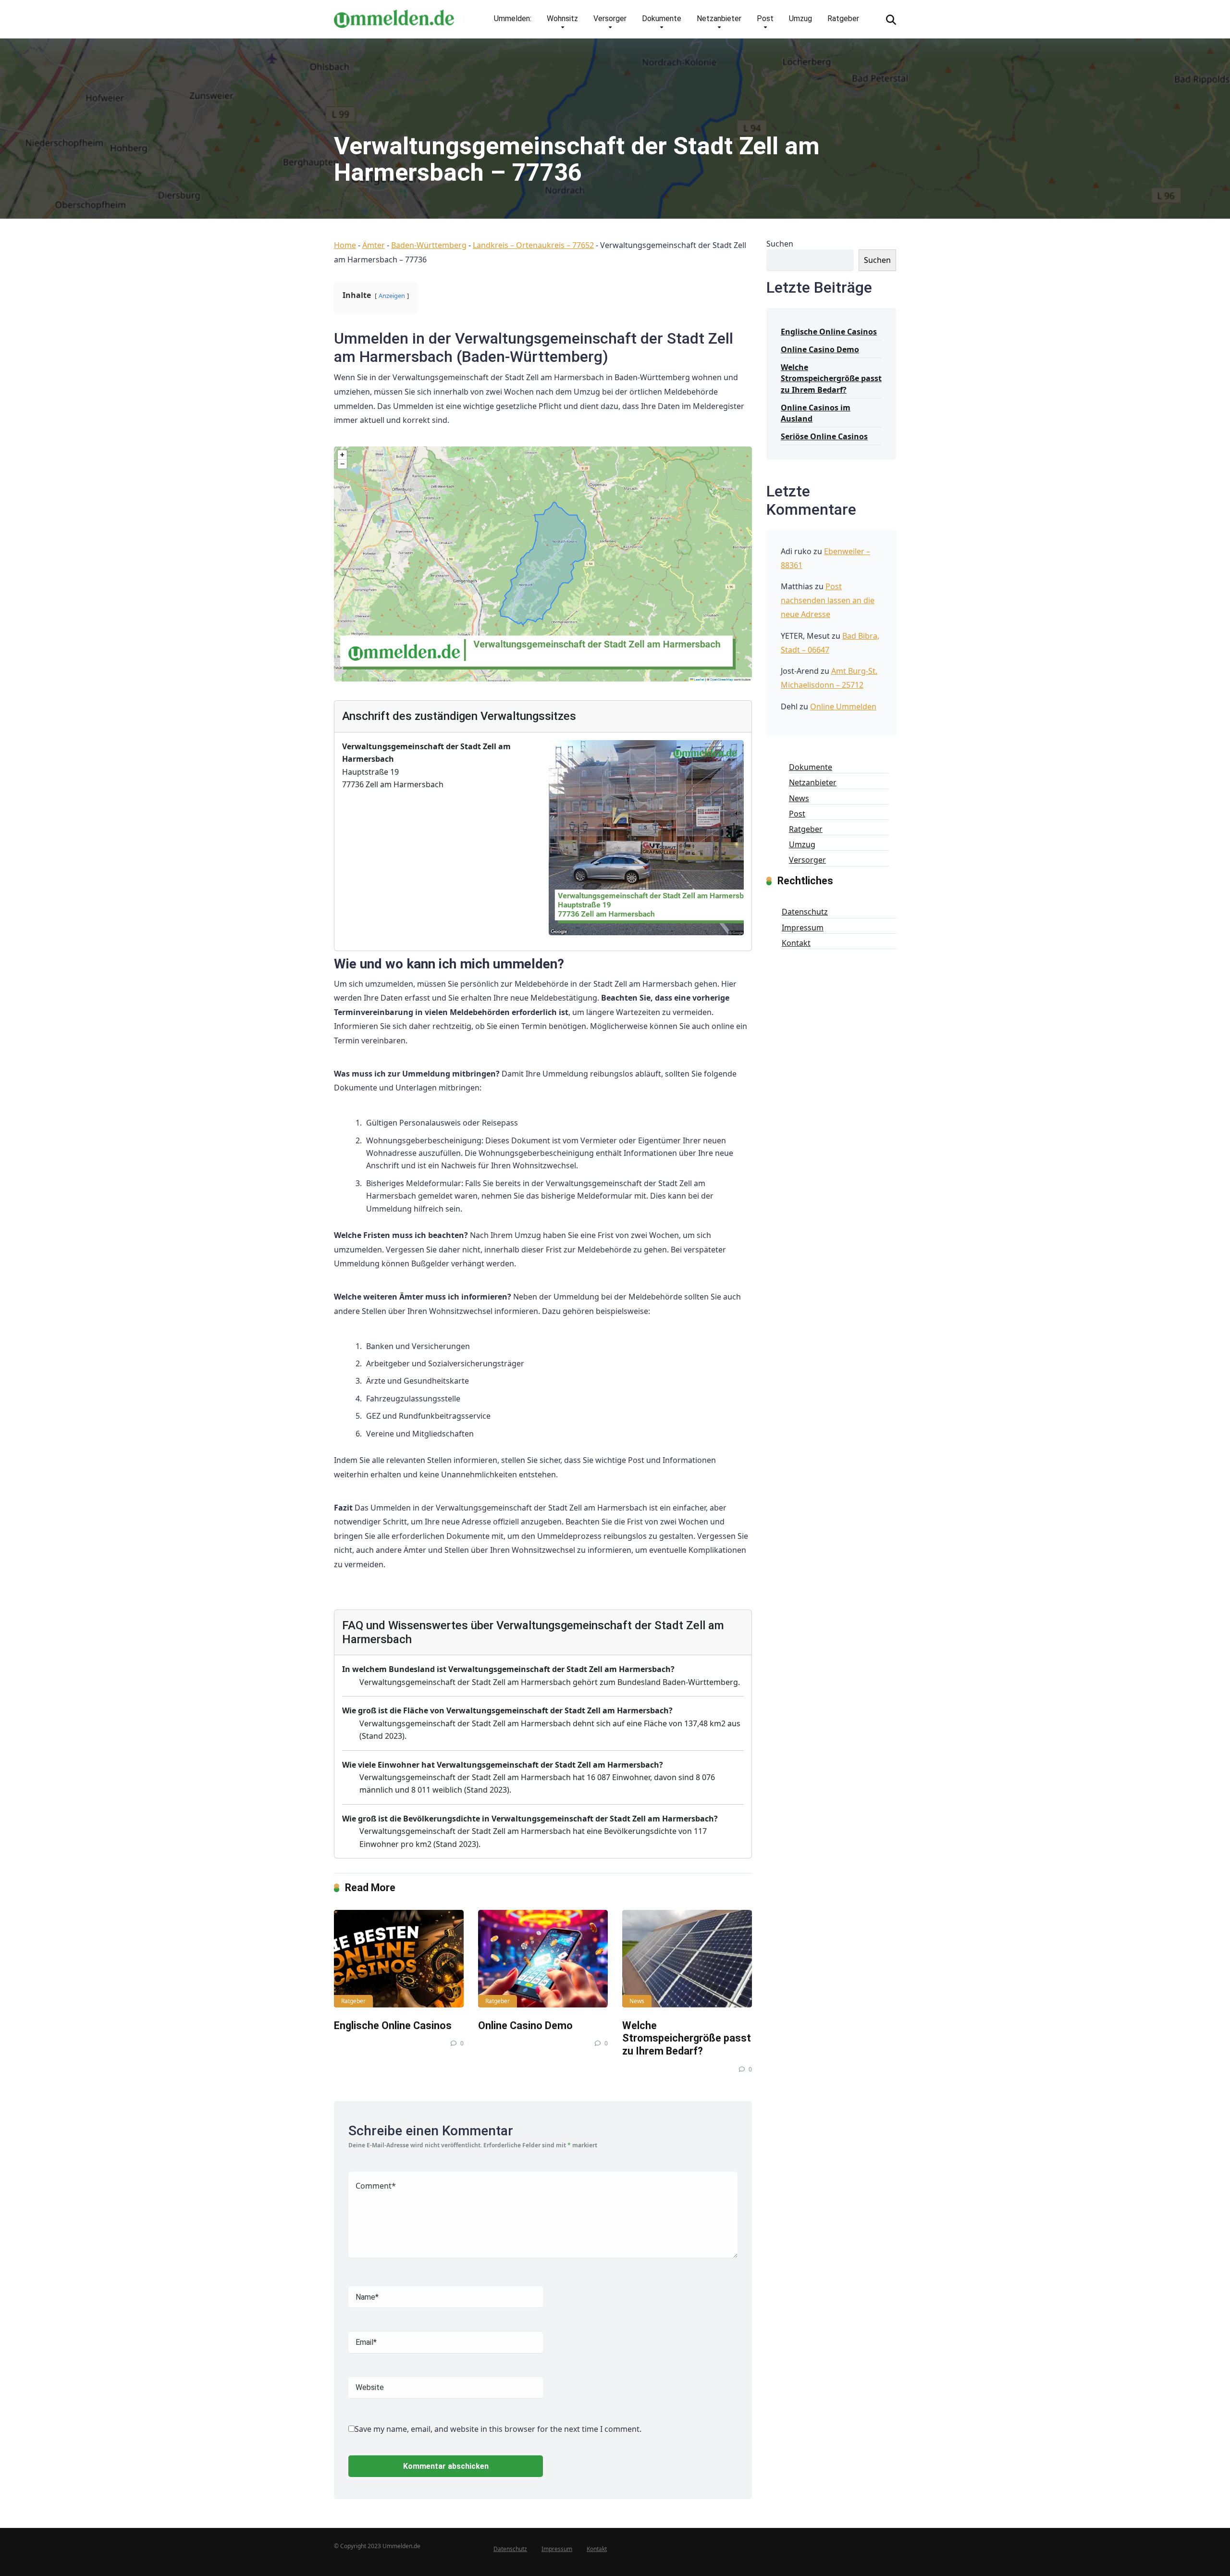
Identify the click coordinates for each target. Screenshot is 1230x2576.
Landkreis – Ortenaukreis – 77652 (533, 245)
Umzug (800, 19)
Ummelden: (513, 19)
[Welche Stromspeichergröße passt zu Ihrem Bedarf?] (687, 1959)
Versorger (610, 19)
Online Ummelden (843, 706)
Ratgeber (843, 19)
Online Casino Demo (525, 2025)
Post (765, 19)
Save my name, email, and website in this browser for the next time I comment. (498, 2429)
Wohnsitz (562, 19)
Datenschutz (805, 912)
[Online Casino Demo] (543, 1959)
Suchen (780, 244)
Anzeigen (392, 296)
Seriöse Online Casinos (824, 436)
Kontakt (796, 943)
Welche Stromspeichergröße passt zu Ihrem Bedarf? (687, 2038)
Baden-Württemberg (429, 245)
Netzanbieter (719, 19)
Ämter (374, 245)
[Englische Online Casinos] (399, 1959)
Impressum (803, 928)
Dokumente (662, 19)
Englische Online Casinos (393, 2025)
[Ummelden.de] (394, 15)
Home (345, 245)
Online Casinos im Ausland (816, 413)
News (637, 2001)
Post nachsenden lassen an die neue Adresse (828, 600)
